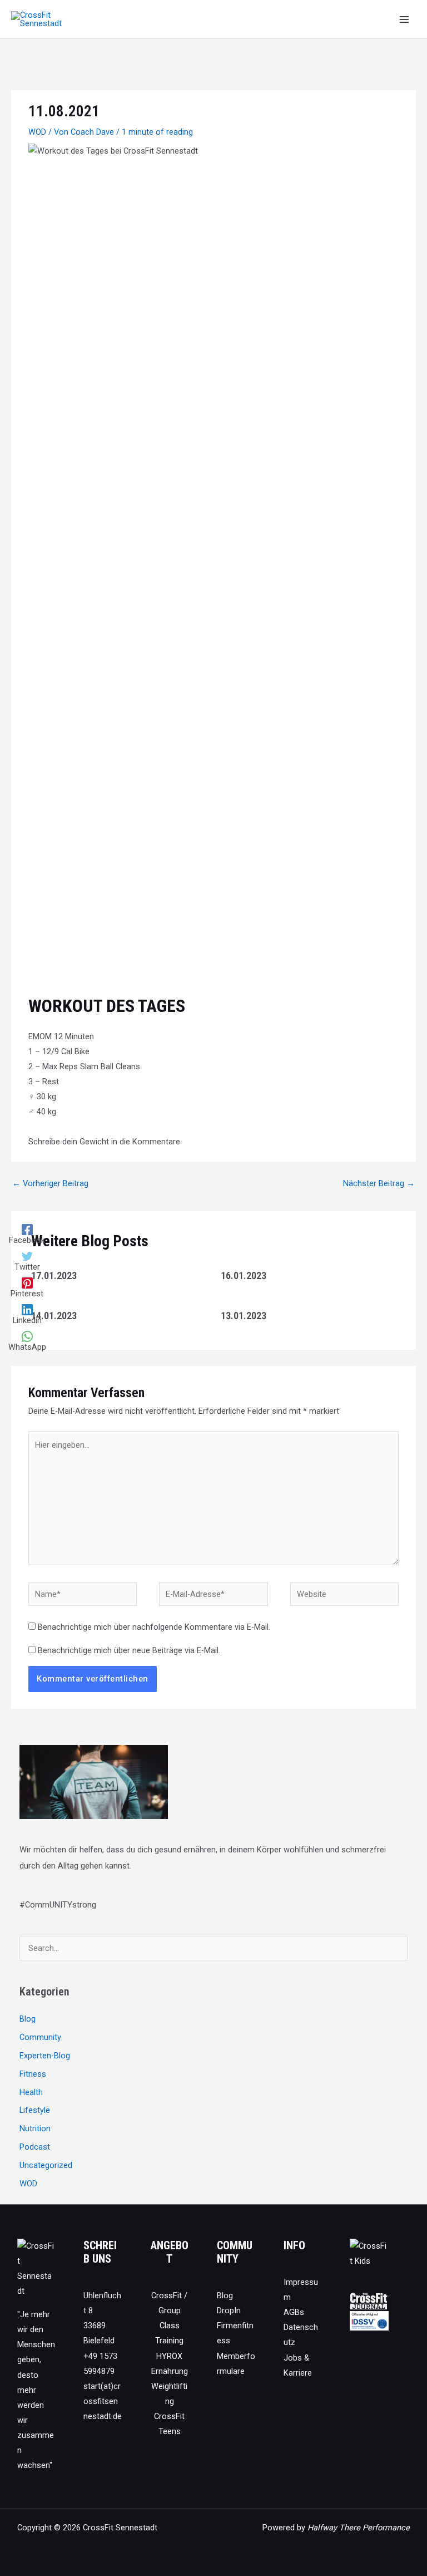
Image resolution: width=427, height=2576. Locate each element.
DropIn (229, 2310)
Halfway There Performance (359, 2528)
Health (31, 2092)
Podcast (35, 2147)
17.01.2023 (54, 1275)
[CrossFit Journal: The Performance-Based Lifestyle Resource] (369, 2301)
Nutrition (35, 2128)
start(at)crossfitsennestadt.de (103, 2401)
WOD (37, 132)
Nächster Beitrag (379, 1183)
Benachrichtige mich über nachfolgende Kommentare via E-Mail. (154, 1627)
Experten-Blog (45, 2056)
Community (40, 2037)
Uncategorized (46, 2165)
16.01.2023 (244, 1275)
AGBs (294, 2312)
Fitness (33, 2074)
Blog (28, 2019)
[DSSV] (369, 2321)
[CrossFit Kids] (369, 2253)
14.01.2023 (54, 1316)
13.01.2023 (244, 1316)
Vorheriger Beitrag (50, 1183)
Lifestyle (35, 2110)
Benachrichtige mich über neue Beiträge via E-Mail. (129, 1650)
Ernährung (170, 2371)
